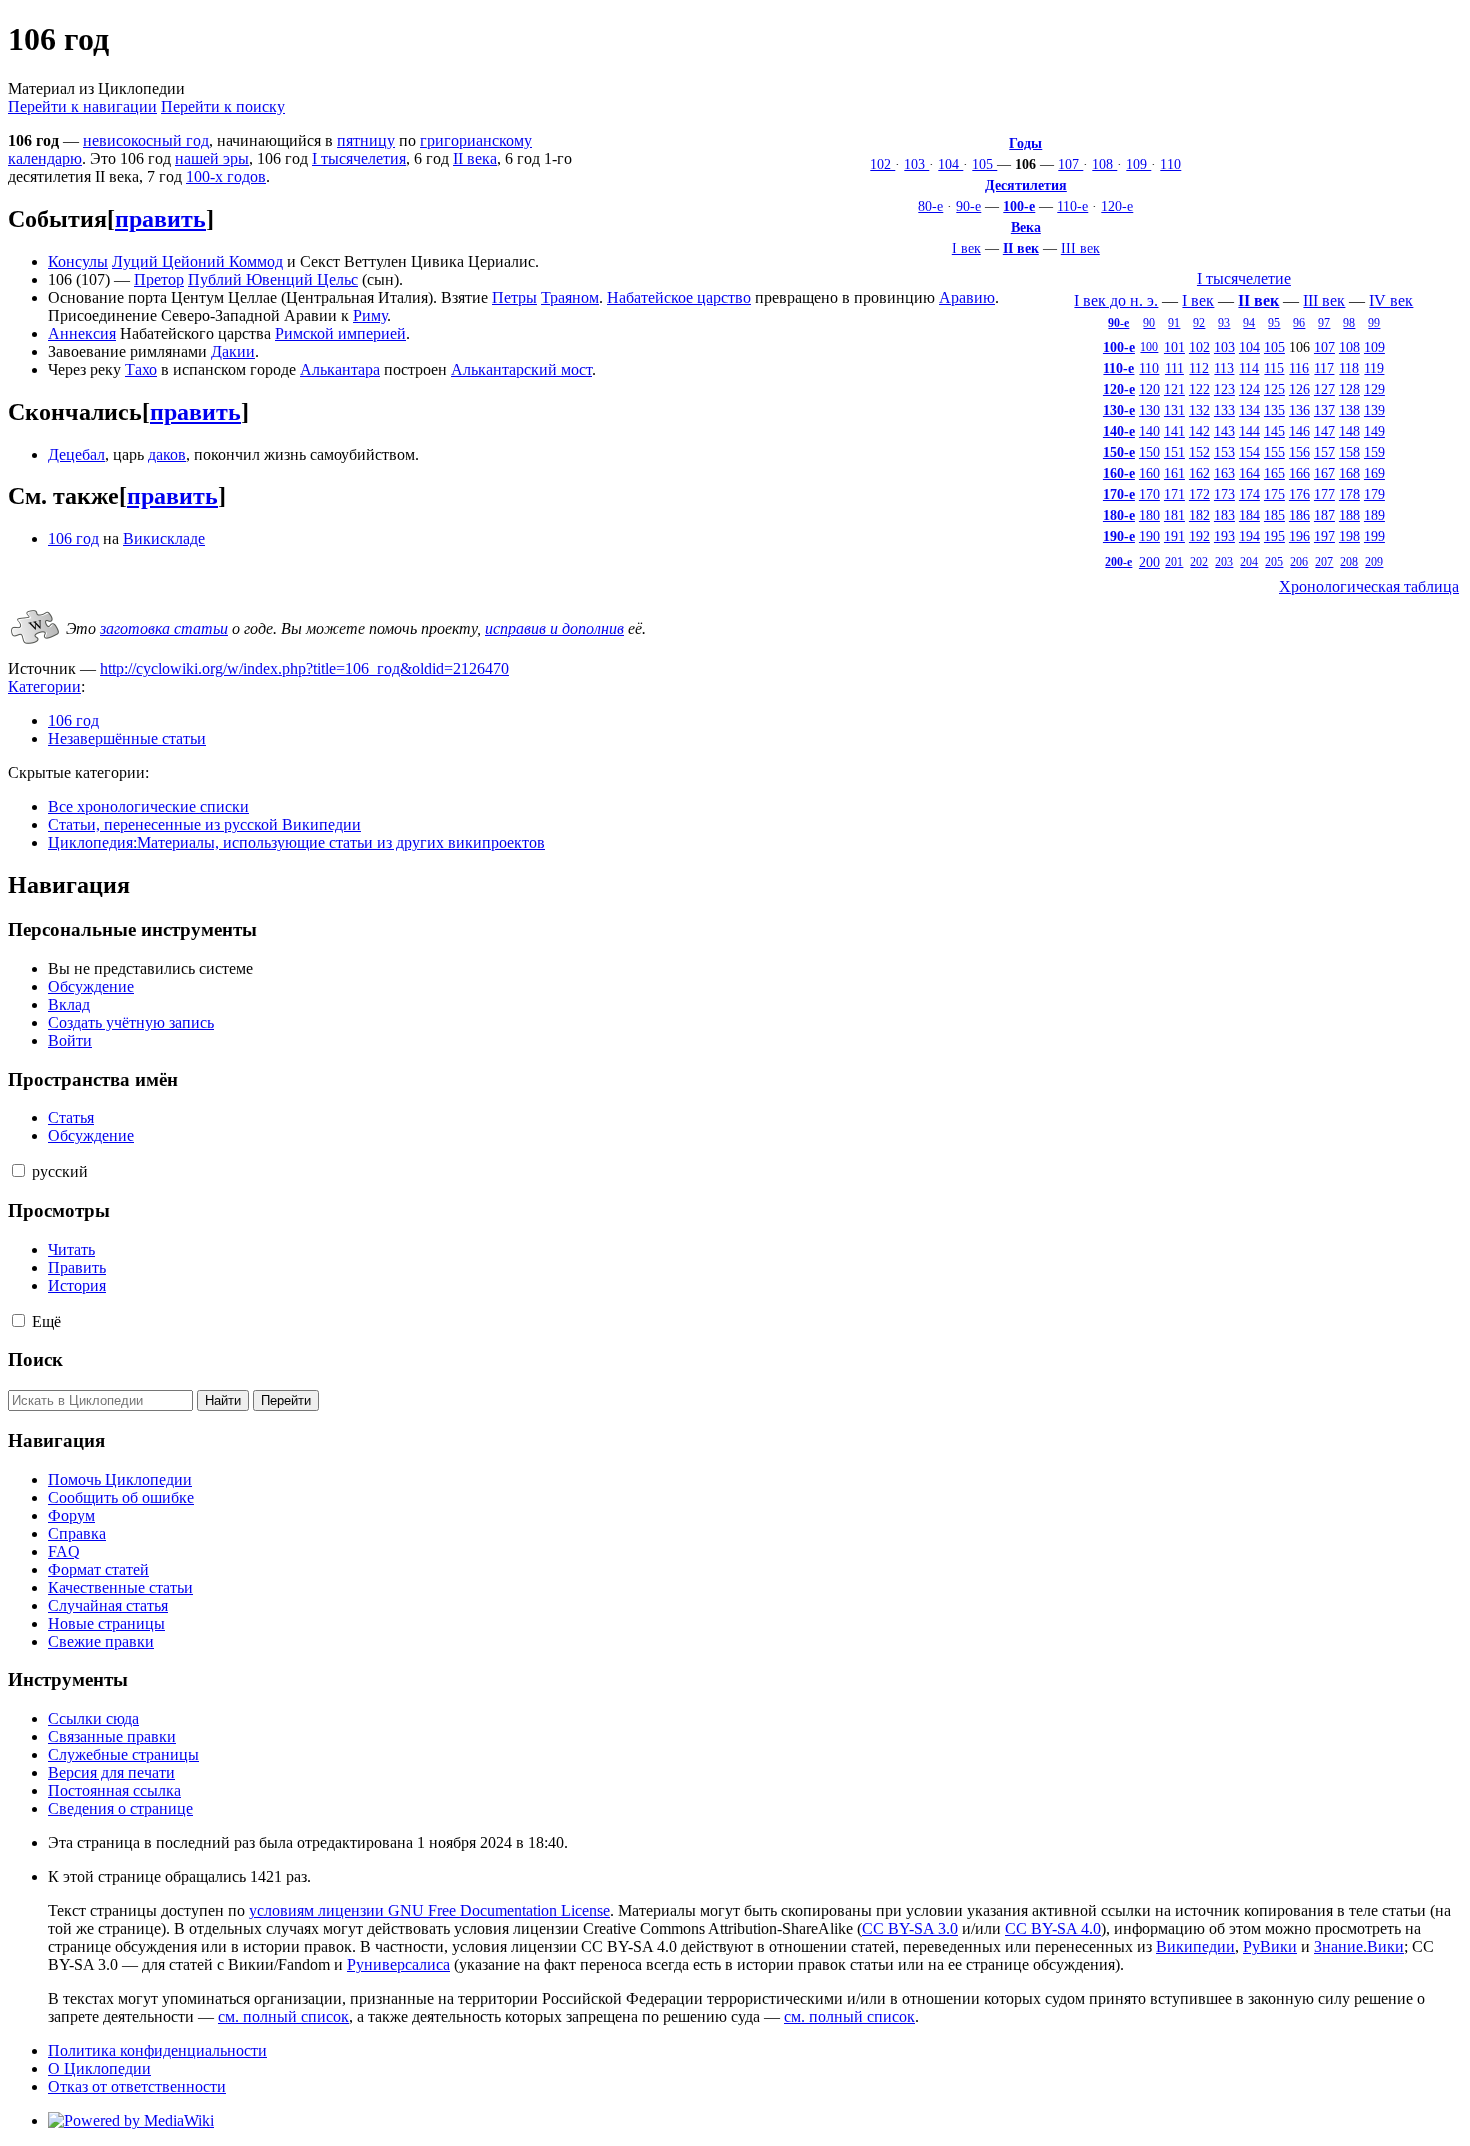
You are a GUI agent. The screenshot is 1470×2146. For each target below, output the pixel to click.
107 (1070, 164)
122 (1199, 389)
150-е (1119, 452)
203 (1224, 562)
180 (1149, 515)
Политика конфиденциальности (157, 2050)
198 (1349, 536)
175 (1274, 494)
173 (1224, 494)
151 (1174, 452)
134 (1249, 410)
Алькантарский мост (521, 369)
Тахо (141, 369)
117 (1324, 368)
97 (1324, 323)
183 (1224, 515)
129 (1374, 389)
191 (1174, 536)
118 (1349, 368)
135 (1274, 410)
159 (1374, 452)
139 (1374, 410)
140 (1149, 431)
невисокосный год (146, 140)
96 (1299, 323)
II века (475, 158)
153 (1224, 452)
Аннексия (82, 333)
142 (1199, 431)
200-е (1118, 562)
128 (1349, 389)
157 (1324, 452)
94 (1249, 323)
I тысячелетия (359, 158)
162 (1199, 473)
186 (1299, 515)
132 (1199, 410)
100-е (1019, 206)
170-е (1119, 494)
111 (1174, 368)
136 (1299, 410)
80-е (930, 206)
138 (1349, 410)
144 (1249, 431)
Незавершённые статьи (127, 738)
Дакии (233, 351)
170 (1149, 494)
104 (950, 164)
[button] (18, 1170)
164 (1249, 473)
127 (1324, 389)
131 (1174, 410)
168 (1349, 473)
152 (1199, 452)
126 (1299, 389)
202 (1199, 562)
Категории (44, 686)
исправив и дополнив (554, 628)
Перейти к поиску (223, 106)
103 (916, 164)
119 (1374, 368)
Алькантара (340, 369)
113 (1224, 368)
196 (1299, 536)
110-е (1072, 206)
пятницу (366, 140)
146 (1299, 431)
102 (882, 164)
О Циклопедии (99, 2068)
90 (1149, 323)
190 (1149, 536)
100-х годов (226, 176)
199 (1374, 536)
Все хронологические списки (148, 806)
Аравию (967, 297)
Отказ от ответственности (137, 2086)
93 (1224, 323)
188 (1349, 515)
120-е (1117, 206)
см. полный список (283, 2016)
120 (1149, 389)
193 (1224, 536)
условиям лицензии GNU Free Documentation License (429, 1910)
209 (1374, 562)
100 (1149, 347)
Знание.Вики (1359, 1946)
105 (984, 164)
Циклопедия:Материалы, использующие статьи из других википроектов (296, 842)
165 (1274, 473)
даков (167, 454)
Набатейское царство (679, 297)
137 (1324, 410)
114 (1249, 368)
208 (1349, 562)
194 (1249, 536)
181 (1174, 515)
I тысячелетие (1244, 278)
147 (1324, 431)
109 (1138, 164)
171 (1174, 494)
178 (1349, 494)
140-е (1119, 431)
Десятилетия (1026, 185)
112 (1199, 368)
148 (1349, 431)
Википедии (1195, 1946)
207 (1324, 562)
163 (1224, 473)
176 (1299, 494)
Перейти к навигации (82, 106)
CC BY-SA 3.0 (910, 1928)
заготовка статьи (164, 628)
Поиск (35, 1359)
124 (1249, 389)
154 (1249, 452)
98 (1349, 323)
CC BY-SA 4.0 (1053, 1928)
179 (1374, 494)
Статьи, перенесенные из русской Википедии (204, 824)
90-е (968, 206)
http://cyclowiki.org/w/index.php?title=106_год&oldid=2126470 (304, 668)
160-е (1119, 473)
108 (1104, 164)
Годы (1025, 143)
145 (1274, 431)
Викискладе (164, 538)
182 (1199, 515)
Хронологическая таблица (1369, 586)
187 (1324, 515)
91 (1174, 323)
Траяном (570, 297)
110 (1170, 164)
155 (1274, 452)
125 (1274, 389)
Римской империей (340, 333)
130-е (1119, 410)
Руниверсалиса (398, 1964)
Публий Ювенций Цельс (273, 279)
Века (1026, 227)
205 (1274, 562)
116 (1299, 368)
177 (1324, 494)
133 (1224, 410)
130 (1149, 410)
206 (1299, 562)
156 (1299, 452)
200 (1149, 562)
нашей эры (212, 158)
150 (1149, 452)
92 (1199, 323)
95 (1274, 323)
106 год (73, 538)
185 (1274, 515)
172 (1199, 494)
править (160, 219)
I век (966, 248)
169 (1374, 473)
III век (1080, 248)
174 (1249, 494)
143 (1224, 431)
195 (1274, 536)
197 (1324, 536)
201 (1174, 562)
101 (1174, 347)
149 (1374, 431)
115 (1274, 368)
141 (1174, 431)
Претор (159, 279)
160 (1149, 473)
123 (1224, 389)
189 (1374, 515)
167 (1324, 473)
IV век (1391, 300)
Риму (370, 315)
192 (1199, 536)
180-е (1119, 515)
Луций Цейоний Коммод (197, 261)
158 (1349, 452)
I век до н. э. (1116, 300)
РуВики (1270, 1946)
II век (1021, 248)
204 (1249, 562)
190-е (1119, 536)
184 (1249, 515)
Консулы (78, 261)
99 (1374, 323)
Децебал (76, 454)
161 (1174, 473)
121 (1174, 389)
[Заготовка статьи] (35, 645)
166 (1299, 473)
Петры (514, 297)
